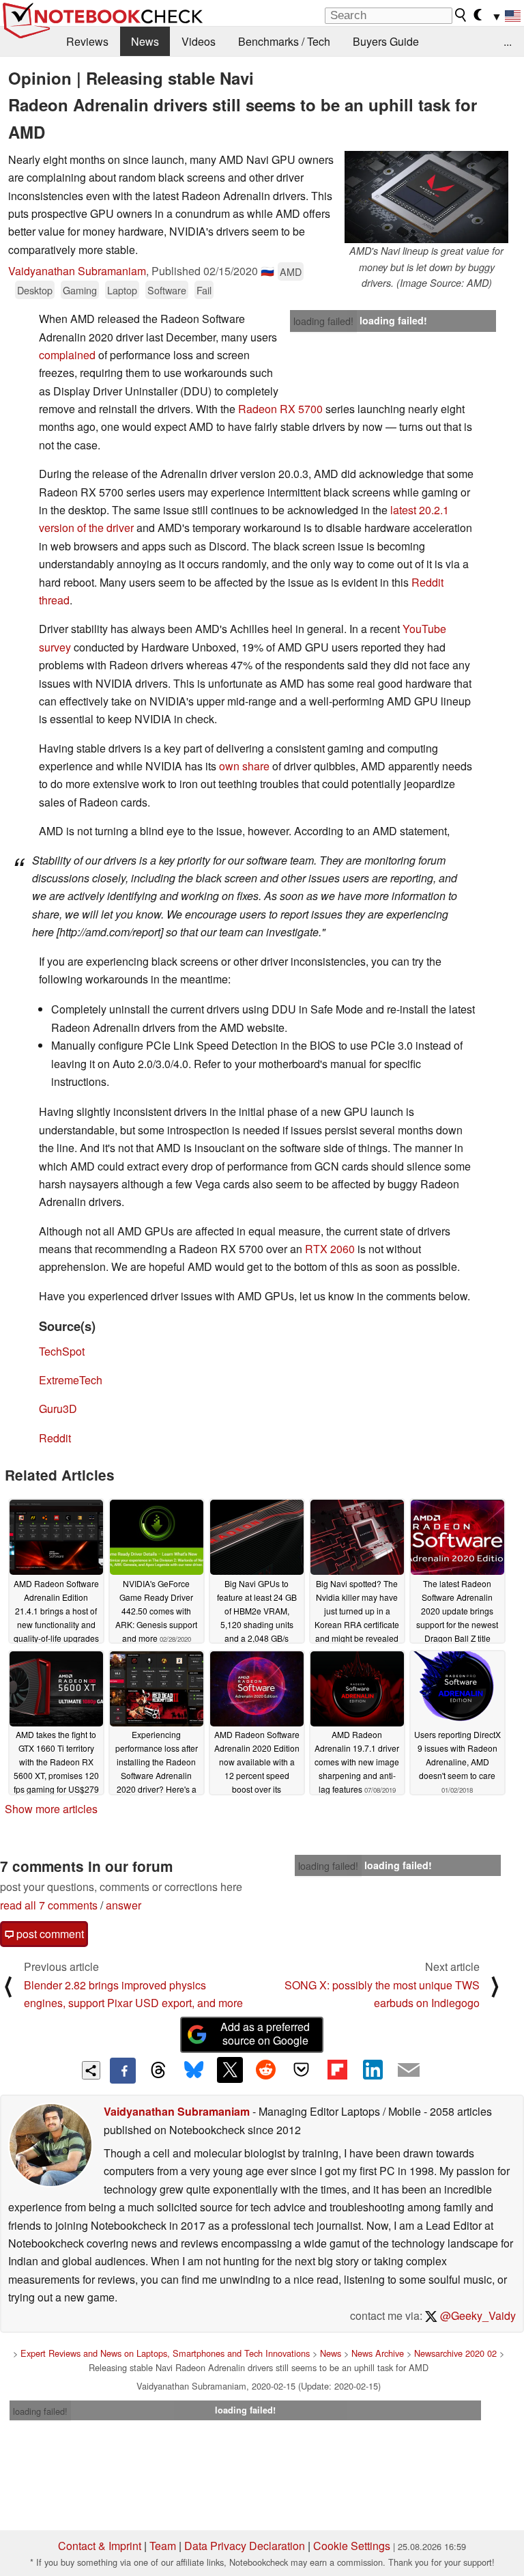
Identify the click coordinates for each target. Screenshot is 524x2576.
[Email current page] (409, 2071)
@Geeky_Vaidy (477, 2315)
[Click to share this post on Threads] (158, 2071)
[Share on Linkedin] (373, 2070)
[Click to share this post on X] (230, 2070)
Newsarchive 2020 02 (455, 2353)
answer (123, 1905)
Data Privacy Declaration (245, 2546)
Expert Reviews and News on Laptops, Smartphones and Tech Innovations (165, 2353)
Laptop (122, 290)
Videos (199, 41)
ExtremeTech (71, 1380)
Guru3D (58, 1409)
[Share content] (91, 2070)
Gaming (80, 290)
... (508, 41)
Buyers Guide (386, 41)
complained (67, 355)
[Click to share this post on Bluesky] (194, 2071)
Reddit (55, 1438)
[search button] (461, 15)
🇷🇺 (267, 271)
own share (244, 766)
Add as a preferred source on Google (265, 2034)
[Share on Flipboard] (337, 2070)
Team (163, 2546)
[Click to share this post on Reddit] (265, 2070)
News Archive (378, 2353)
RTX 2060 (330, 1249)
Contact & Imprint (100, 2546)
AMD (291, 271)
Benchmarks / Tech (284, 41)
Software (167, 290)
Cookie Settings (352, 2546)
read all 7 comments (49, 1905)
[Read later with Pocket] (302, 2070)
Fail (204, 290)
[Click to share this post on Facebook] (123, 2071)
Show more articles (51, 1809)
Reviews (87, 41)
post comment (49, 1934)
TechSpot (62, 1351)
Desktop (35, 290)
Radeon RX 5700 (280, 409)
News (145, 41)
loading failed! (323, 321)
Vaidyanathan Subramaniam (77, 271)
